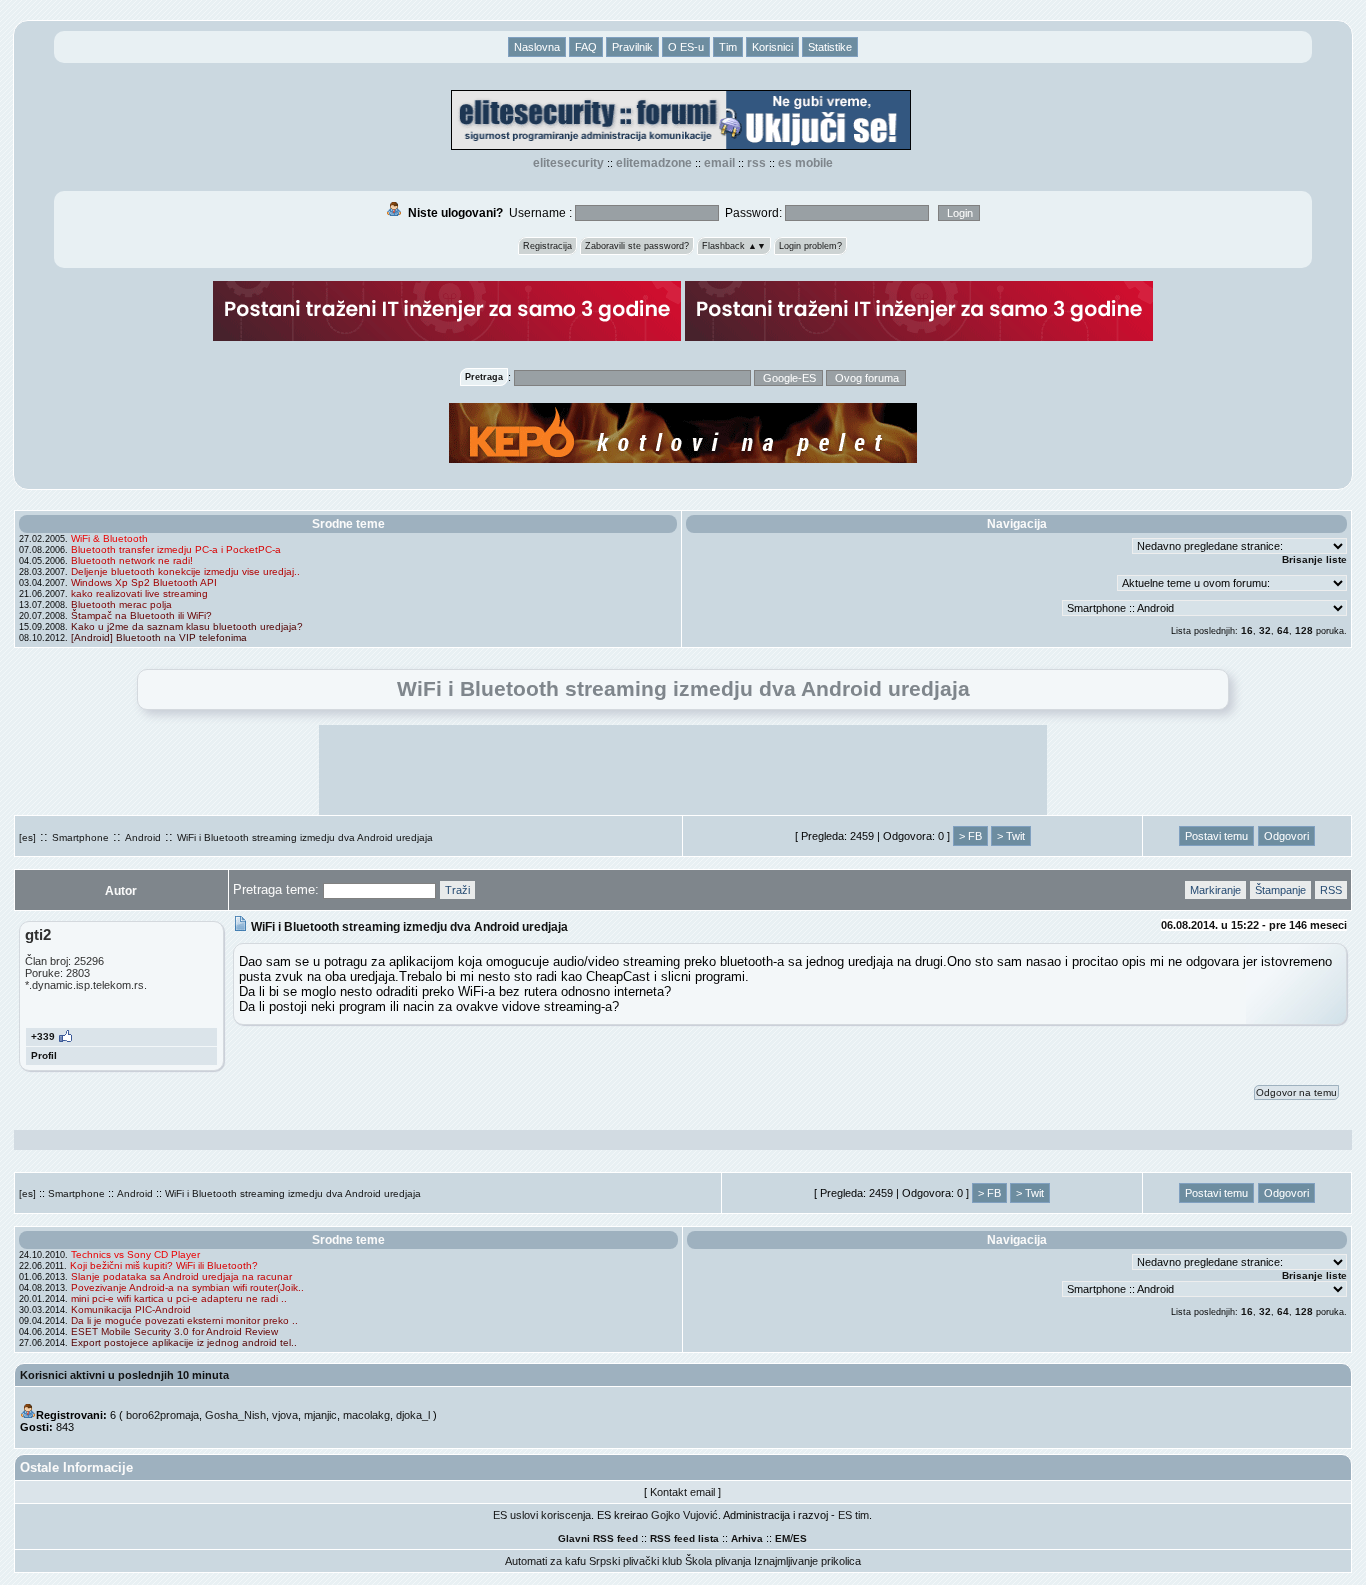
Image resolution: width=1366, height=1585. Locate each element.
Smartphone (80, 837)
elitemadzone (654, 163)
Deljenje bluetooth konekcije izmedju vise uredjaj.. (185, 571)
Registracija (547, 246)
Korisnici (772, 47)
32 (1265, 630)
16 (1247, 630)
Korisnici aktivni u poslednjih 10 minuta (124, 1375)
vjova (285, 1415)
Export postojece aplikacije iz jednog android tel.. (184, 1342)
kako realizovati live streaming (139, 593)
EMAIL (719, 163)
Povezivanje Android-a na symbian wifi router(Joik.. (187, 1287)
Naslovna (537, 47)
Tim (728, 47)
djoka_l (413, 1415)
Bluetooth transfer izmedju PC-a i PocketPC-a (176, 549)
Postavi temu (1216, 836)
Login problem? (810, 246)
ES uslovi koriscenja (542, 1515)
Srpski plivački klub (635, 1561)
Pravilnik (632, 47)
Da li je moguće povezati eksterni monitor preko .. (184, 1320)
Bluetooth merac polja (121, 604)
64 (1283, 630)
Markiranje (1215, 890)
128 (1304, 630)
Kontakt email (682, 1492)
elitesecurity (568, 163)
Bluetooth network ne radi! (132, 560)
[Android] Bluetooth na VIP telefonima (159, 637)
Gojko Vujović (684, 1515)
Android (143, 837)
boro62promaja (162, 1415)
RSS (756, 163)
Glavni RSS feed (598, 1538)
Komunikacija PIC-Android (131, 1309)
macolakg (366, 1415)
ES (800, 1538)
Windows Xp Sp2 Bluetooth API (144, 582)
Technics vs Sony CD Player (135, 1254)
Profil (44, 1055)
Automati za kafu (545, 1561)
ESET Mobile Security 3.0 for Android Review (174, 1331)
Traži (457, 890)
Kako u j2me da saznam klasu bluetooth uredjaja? (187, 626)
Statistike (830, 47)
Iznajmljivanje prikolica (807, 1561)
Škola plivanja (718, 1561)
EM (782, 1538)
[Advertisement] (683, 770)
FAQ (586, 47)
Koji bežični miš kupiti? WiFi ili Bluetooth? (164, 1265)
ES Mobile (805, 163)
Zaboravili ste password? (637, 246)
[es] (27, 837)
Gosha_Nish (235, 1415)
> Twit (1011, 836)
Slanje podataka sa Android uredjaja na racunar (181, 1276)
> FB (970, 836)
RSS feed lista (684, 1538)
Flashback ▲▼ (734, 246)
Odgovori (1286, 836)
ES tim (853, 1515)
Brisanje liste (1314, 559)
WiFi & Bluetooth (109, 538)
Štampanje (1280, 890)
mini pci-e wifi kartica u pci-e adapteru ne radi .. (179, 1298)
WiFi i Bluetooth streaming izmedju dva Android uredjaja (305, 837)
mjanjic (320, 1415)
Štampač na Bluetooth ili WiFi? (141, 615)
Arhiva (747, 1538)
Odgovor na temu (1296, 1092)
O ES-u (686, 47)
